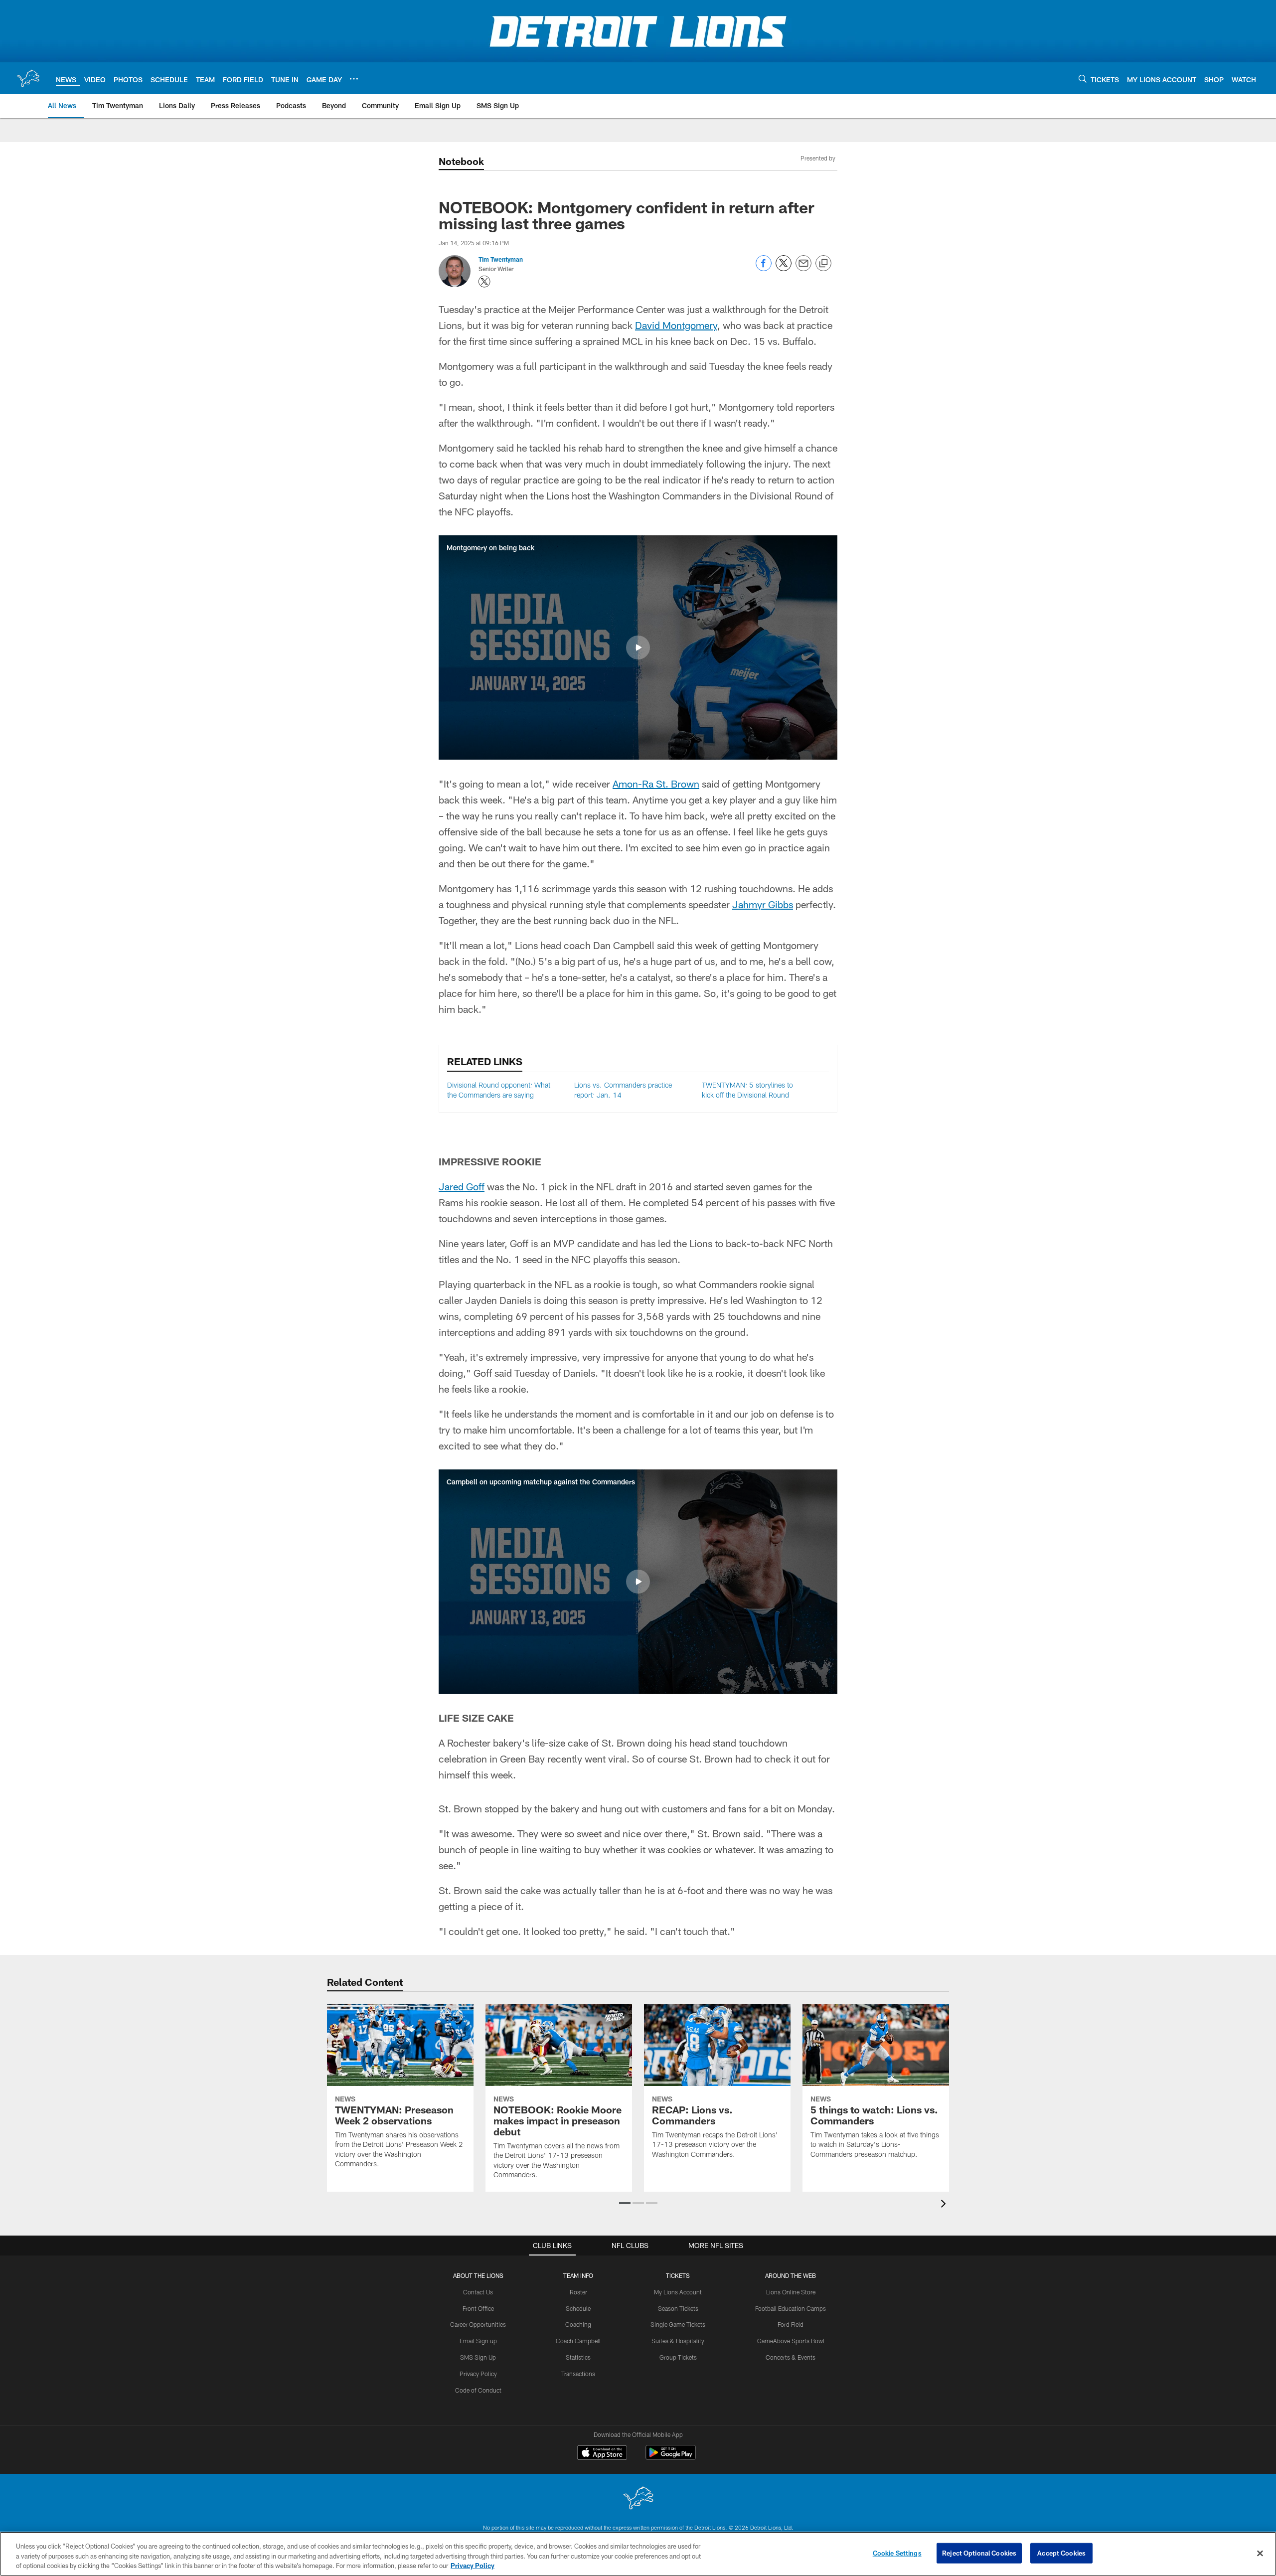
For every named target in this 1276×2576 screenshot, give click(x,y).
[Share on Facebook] (764, 268)
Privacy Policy (478, 2374)
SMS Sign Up (478, 2357)
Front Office (478, 2308)
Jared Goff (462, 1186)
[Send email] (803, 268)
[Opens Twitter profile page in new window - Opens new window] (484, 282)
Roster (578, 2292)
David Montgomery (676, 325)
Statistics (578, 2357)
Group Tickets (678, 2357)
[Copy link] (823, 264)
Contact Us (478, 2292)
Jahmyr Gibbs (763, 904)
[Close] (1260, 2553)
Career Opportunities (478, 2324)
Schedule (578, 2308)
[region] (638, 2554)
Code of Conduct (478, 2390)
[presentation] (945, 2205)
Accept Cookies (1061, 2553)
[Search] (1083, 79)
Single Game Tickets (678, 2324)
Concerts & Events (791, 2357)
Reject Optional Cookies (979, 2553)
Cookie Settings (897, 2553)
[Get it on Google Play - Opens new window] (671, 2458)
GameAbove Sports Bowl (791, 2341)
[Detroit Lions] (638, 2499)
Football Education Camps (791, 2308)
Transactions (578, 2374)
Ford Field (791, 2324)
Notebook (461, 161)
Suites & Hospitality (678, 2341)
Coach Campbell (578, 2341)
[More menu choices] (354, 79)
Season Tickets (678, 2308)
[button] (638, 647)
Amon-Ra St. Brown (656, 784)
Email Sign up (478, 2341)
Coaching (578, 2324)
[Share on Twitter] (784, 268)
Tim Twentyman (501, 259)
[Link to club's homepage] (28, 78)
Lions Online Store (791, 2292)
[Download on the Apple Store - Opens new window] (602, 2454)
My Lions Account (678, 2292)
